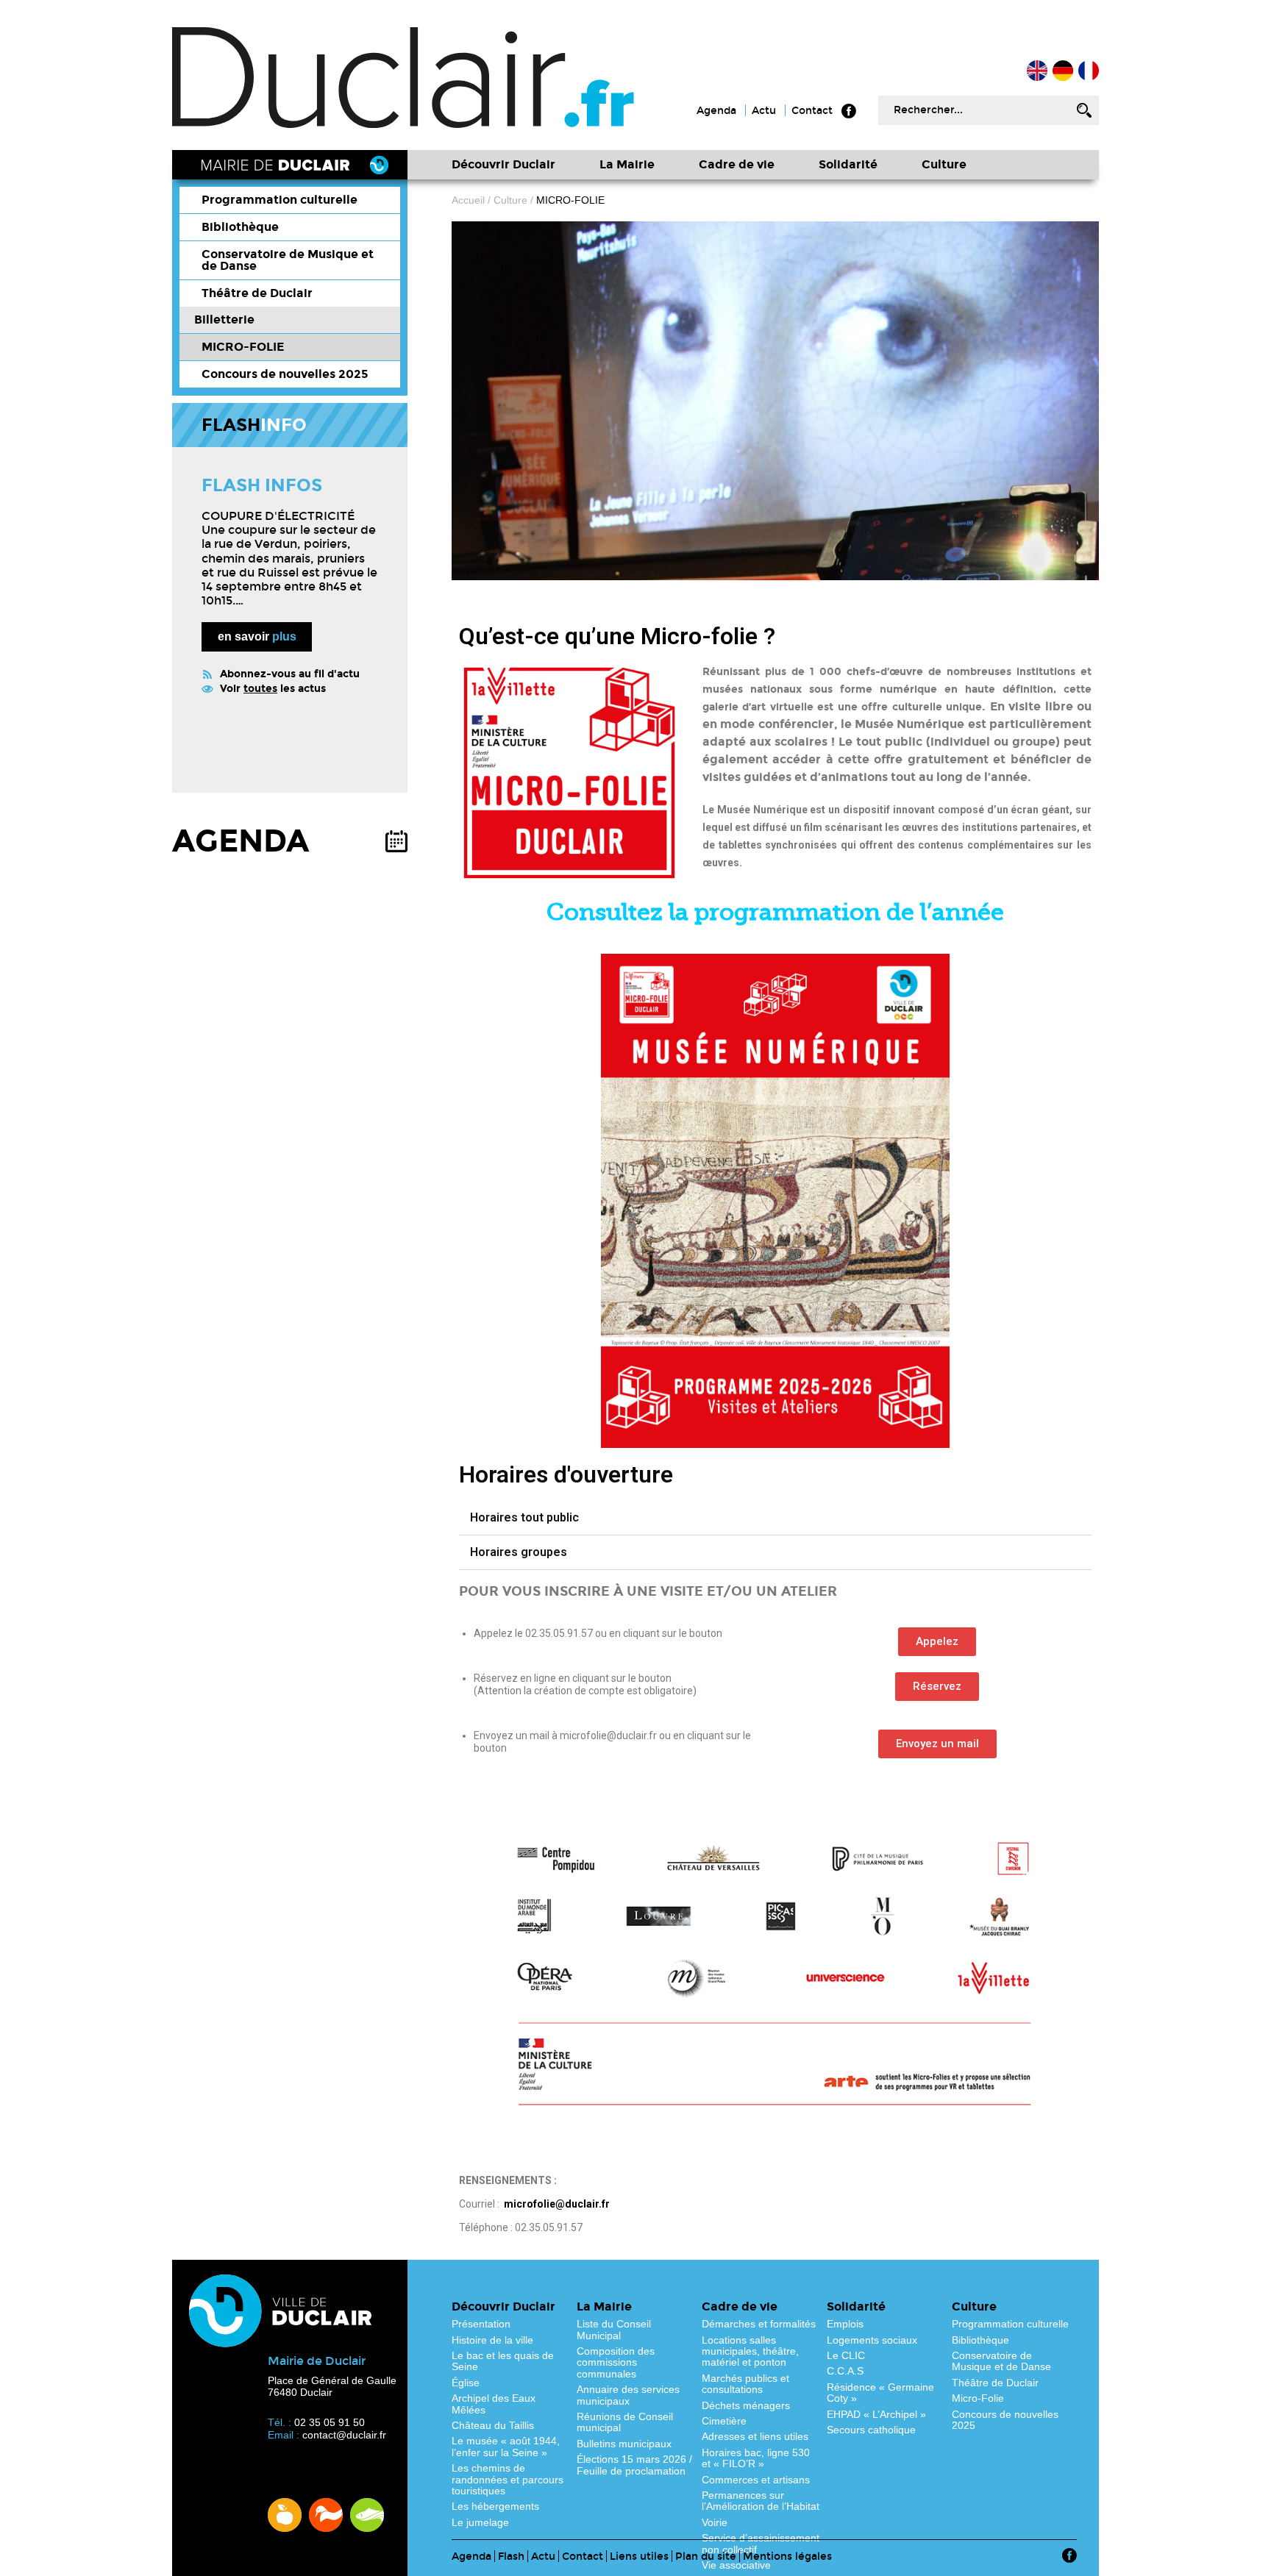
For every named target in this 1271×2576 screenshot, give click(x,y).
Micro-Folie (978, 2398)
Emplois (845, 2324)
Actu (764, 111)
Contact (812, 111)
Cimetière (724, 2421)
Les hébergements (495, 2506)
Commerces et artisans (756, 2480)
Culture (944, 164)
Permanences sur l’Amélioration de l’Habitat (761, 2501)
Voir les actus (273, 689)
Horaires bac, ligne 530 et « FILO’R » (756, 2458)
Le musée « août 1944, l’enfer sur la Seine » (506, 2446)
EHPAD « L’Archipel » (876, 2414)
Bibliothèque (240, 227)
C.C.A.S (845, 2371)
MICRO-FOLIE (243, 347)
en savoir (257, 636)
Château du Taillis (493, 2425)
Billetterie (224, 320)
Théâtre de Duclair (257, 293)
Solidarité (848, 164)
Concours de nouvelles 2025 (285, 374)
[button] (937, 1642)
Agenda (716, 111)
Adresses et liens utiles (755, 2436)
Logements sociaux (872, 2340)
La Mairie (627, 164)
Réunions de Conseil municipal (625, 2422)
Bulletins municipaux (624, 2444)
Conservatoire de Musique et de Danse (288, 260)
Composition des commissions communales (616, 2362)
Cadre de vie (737, 164)
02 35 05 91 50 (330, 2422)
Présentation (481, 2324)
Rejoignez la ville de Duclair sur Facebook (849, 111)
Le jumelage (480, 2522)
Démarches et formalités (759, 2324)
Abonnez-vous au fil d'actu (290, 674)
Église (466, 2383)
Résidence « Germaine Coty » (880, 2393)
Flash (511, 2557)
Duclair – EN (1037, 71)
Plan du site (706, 2557)
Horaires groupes (519, 1552)
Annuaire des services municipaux (628, 2395)
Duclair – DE (1063, 71)
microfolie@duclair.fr (557, 2204)
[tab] (775, 1518)
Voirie (715, 2522)
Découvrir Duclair (503, 164)
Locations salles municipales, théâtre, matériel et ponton (750, 2351)
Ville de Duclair (404, 78)
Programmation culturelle (280, 200)
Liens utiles (639, 2557)
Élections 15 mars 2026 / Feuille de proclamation (634, 2465)
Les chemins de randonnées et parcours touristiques (508, 2479)
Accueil (1089, 71)
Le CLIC (846, 2355)
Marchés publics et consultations (745, 2384)
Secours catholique (871, 2430)
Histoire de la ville (492, 2340)
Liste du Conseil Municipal (614, 2329)
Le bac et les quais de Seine (503, 2361)
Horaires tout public (524, 1517)
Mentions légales (787, 2557)
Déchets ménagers (746, 2405)
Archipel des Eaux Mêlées (494, 2404)
